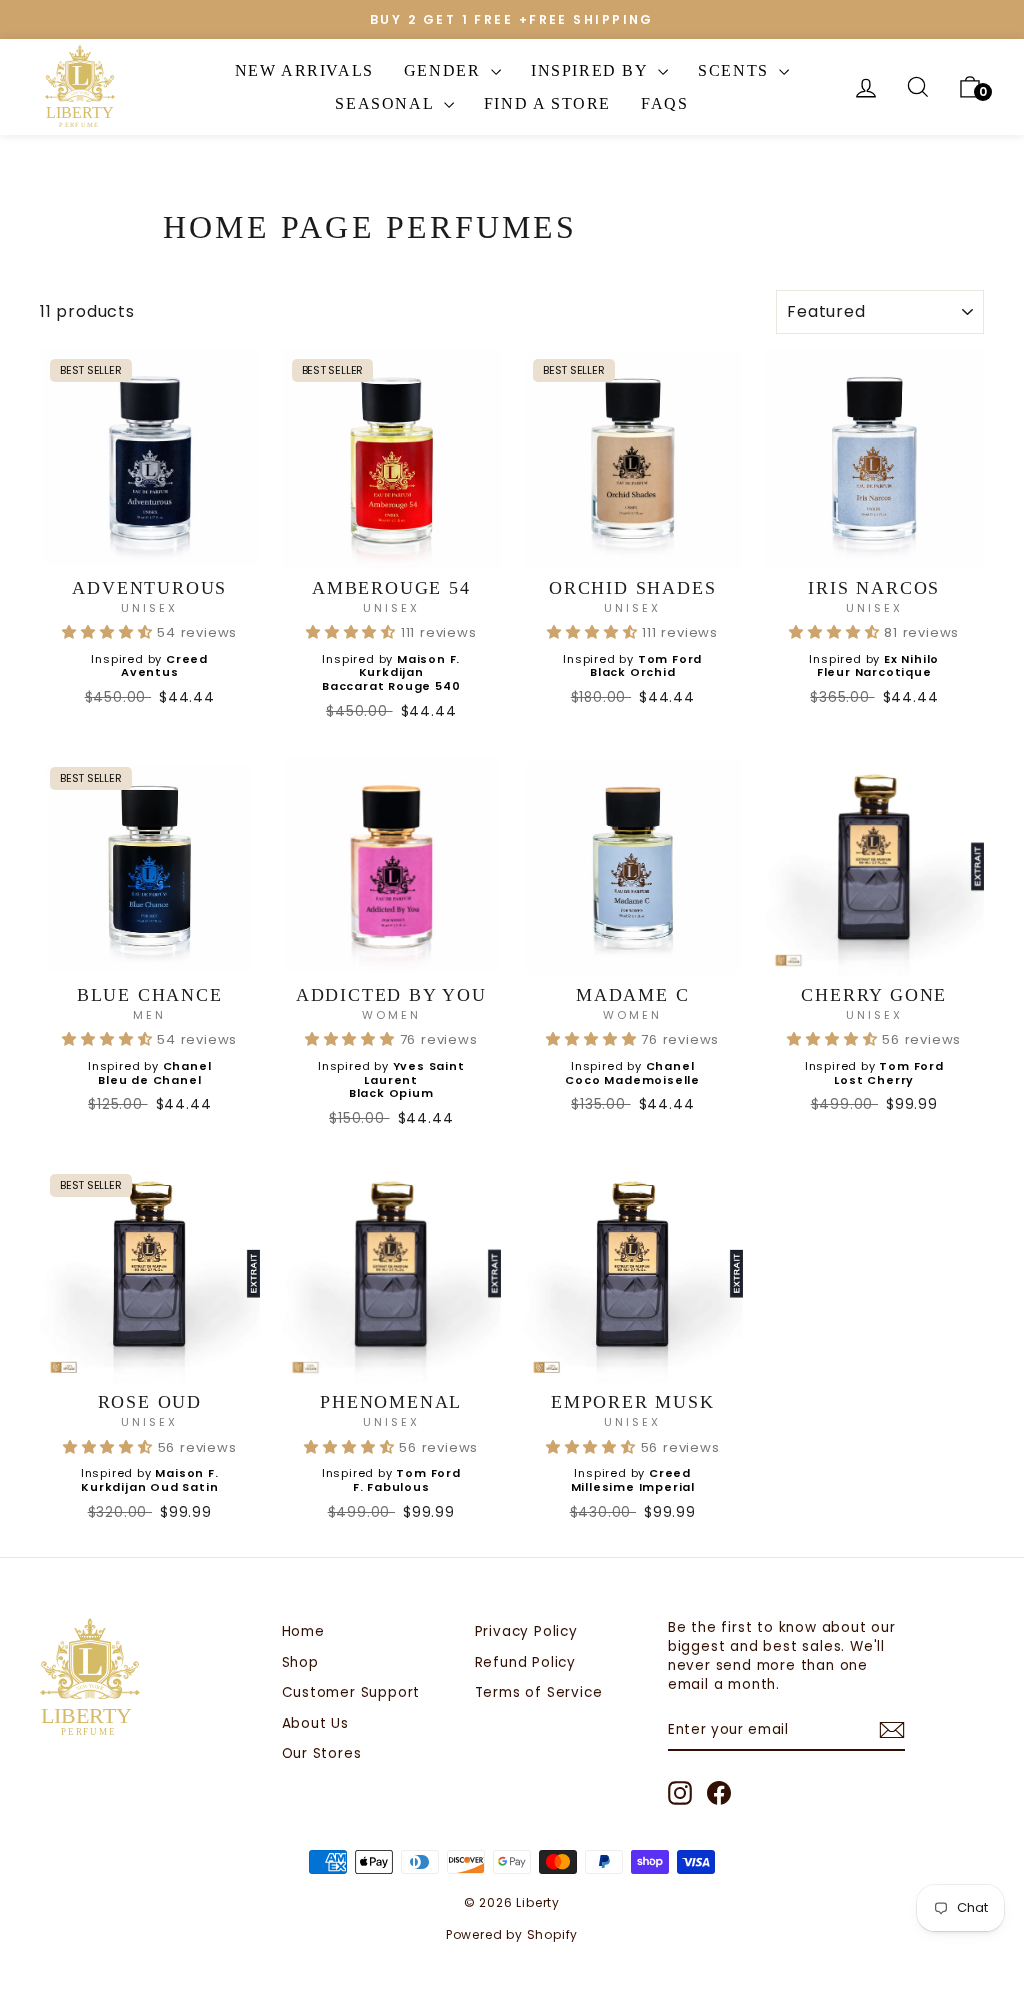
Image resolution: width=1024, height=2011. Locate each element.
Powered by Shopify (512, 1934)
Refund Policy (525, 1662)
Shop (300, 1662)
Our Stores (322, 1753)
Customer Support (351, 1692)
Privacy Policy (526, 1631)
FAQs (664, 103)
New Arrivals (304, 70)
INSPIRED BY (592, 70)
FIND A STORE (547, 103)
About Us (315, 1723)
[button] (109, 632)
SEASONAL (386, 103)
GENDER (445, 70)
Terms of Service (539, 1692)
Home (303, 1631)
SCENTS (736, 70)
